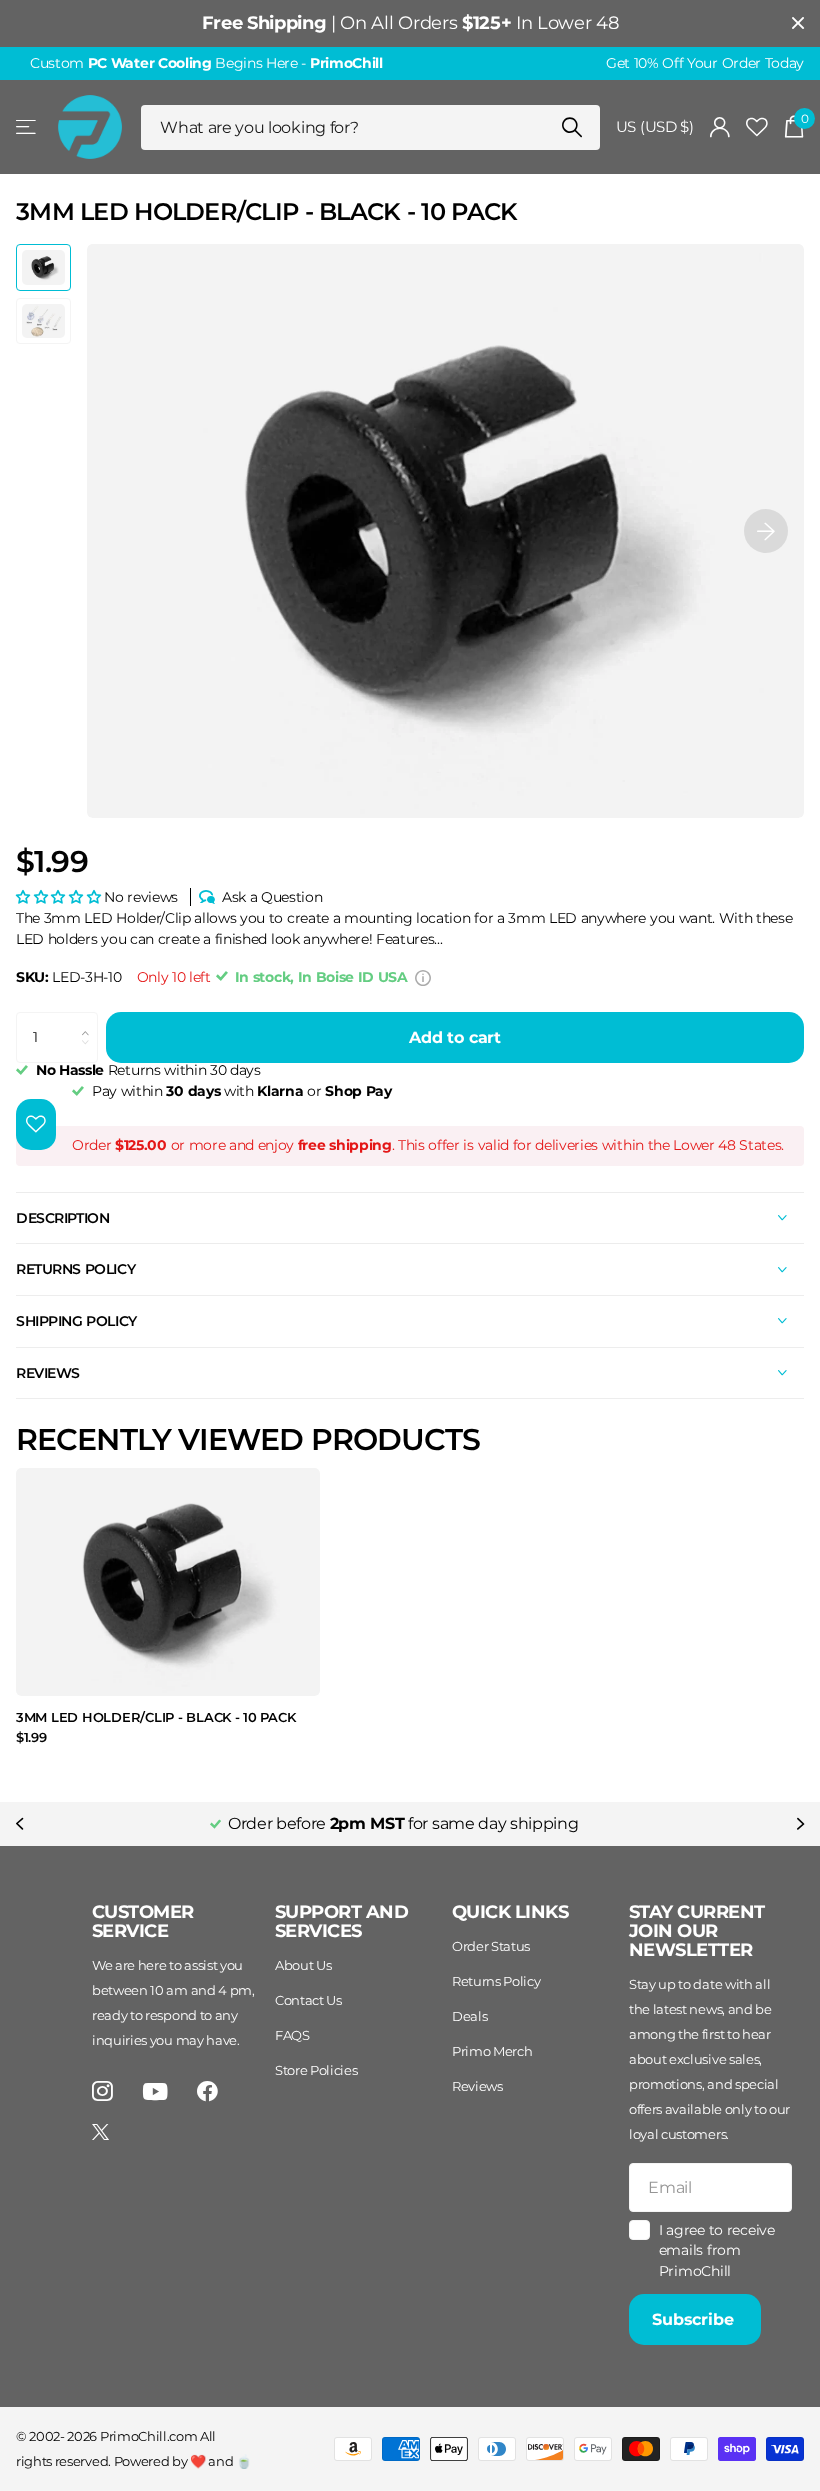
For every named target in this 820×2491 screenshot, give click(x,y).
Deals (469, 2016)
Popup (423, 977)
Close (798, 23)
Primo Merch (492, 2051)
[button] (766, 531)
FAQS (292, 2035)
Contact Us (308, 2000)
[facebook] (207, 2091)
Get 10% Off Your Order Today (705, 63)
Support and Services (341, 1921)
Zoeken (572, 127)
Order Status (491, 1946)
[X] (100, 2132)
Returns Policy (496, 1981)
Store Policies (316, 2070)
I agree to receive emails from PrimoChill (717, 2250)
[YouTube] (155, 2091)
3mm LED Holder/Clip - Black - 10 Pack (155, 1717)
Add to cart (455, 1037)
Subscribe (695, 2319)
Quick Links (510, 1912)
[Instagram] (102, 2091)
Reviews (477, 2086)
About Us (303, 1965)
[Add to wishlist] (36, 1124)
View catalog (27, 127)
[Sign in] (720, 127)
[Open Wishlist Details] (757, 127)
